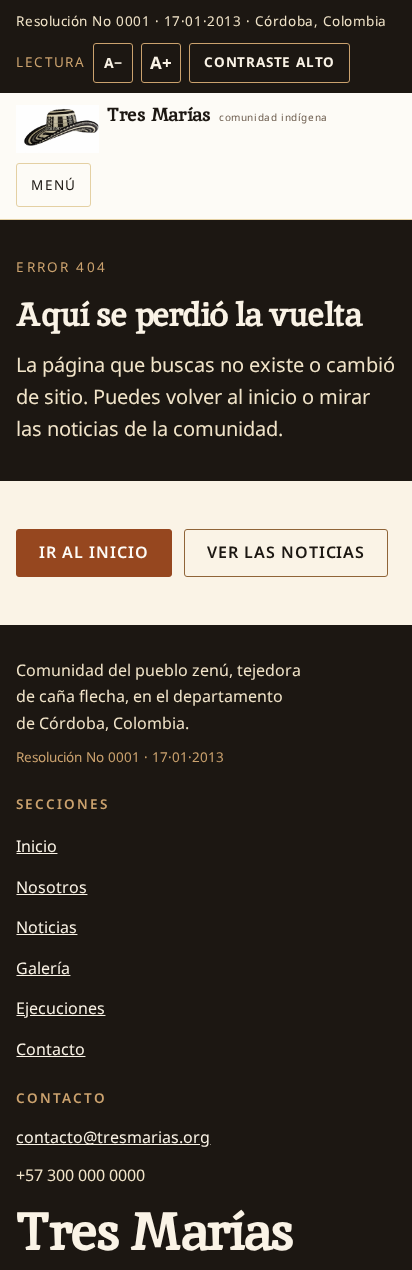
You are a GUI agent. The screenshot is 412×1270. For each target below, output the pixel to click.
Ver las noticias (286, 552)
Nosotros (51, 887)
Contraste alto (269, 62)
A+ (161, 62)
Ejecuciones (60, 1008)
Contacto (50, 1049)
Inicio (36, 846)
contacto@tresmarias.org (113, 1137)
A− (113, 62)
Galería (43, 968)
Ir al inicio (94, 552)
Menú (53, 185)
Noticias (46, 927)
